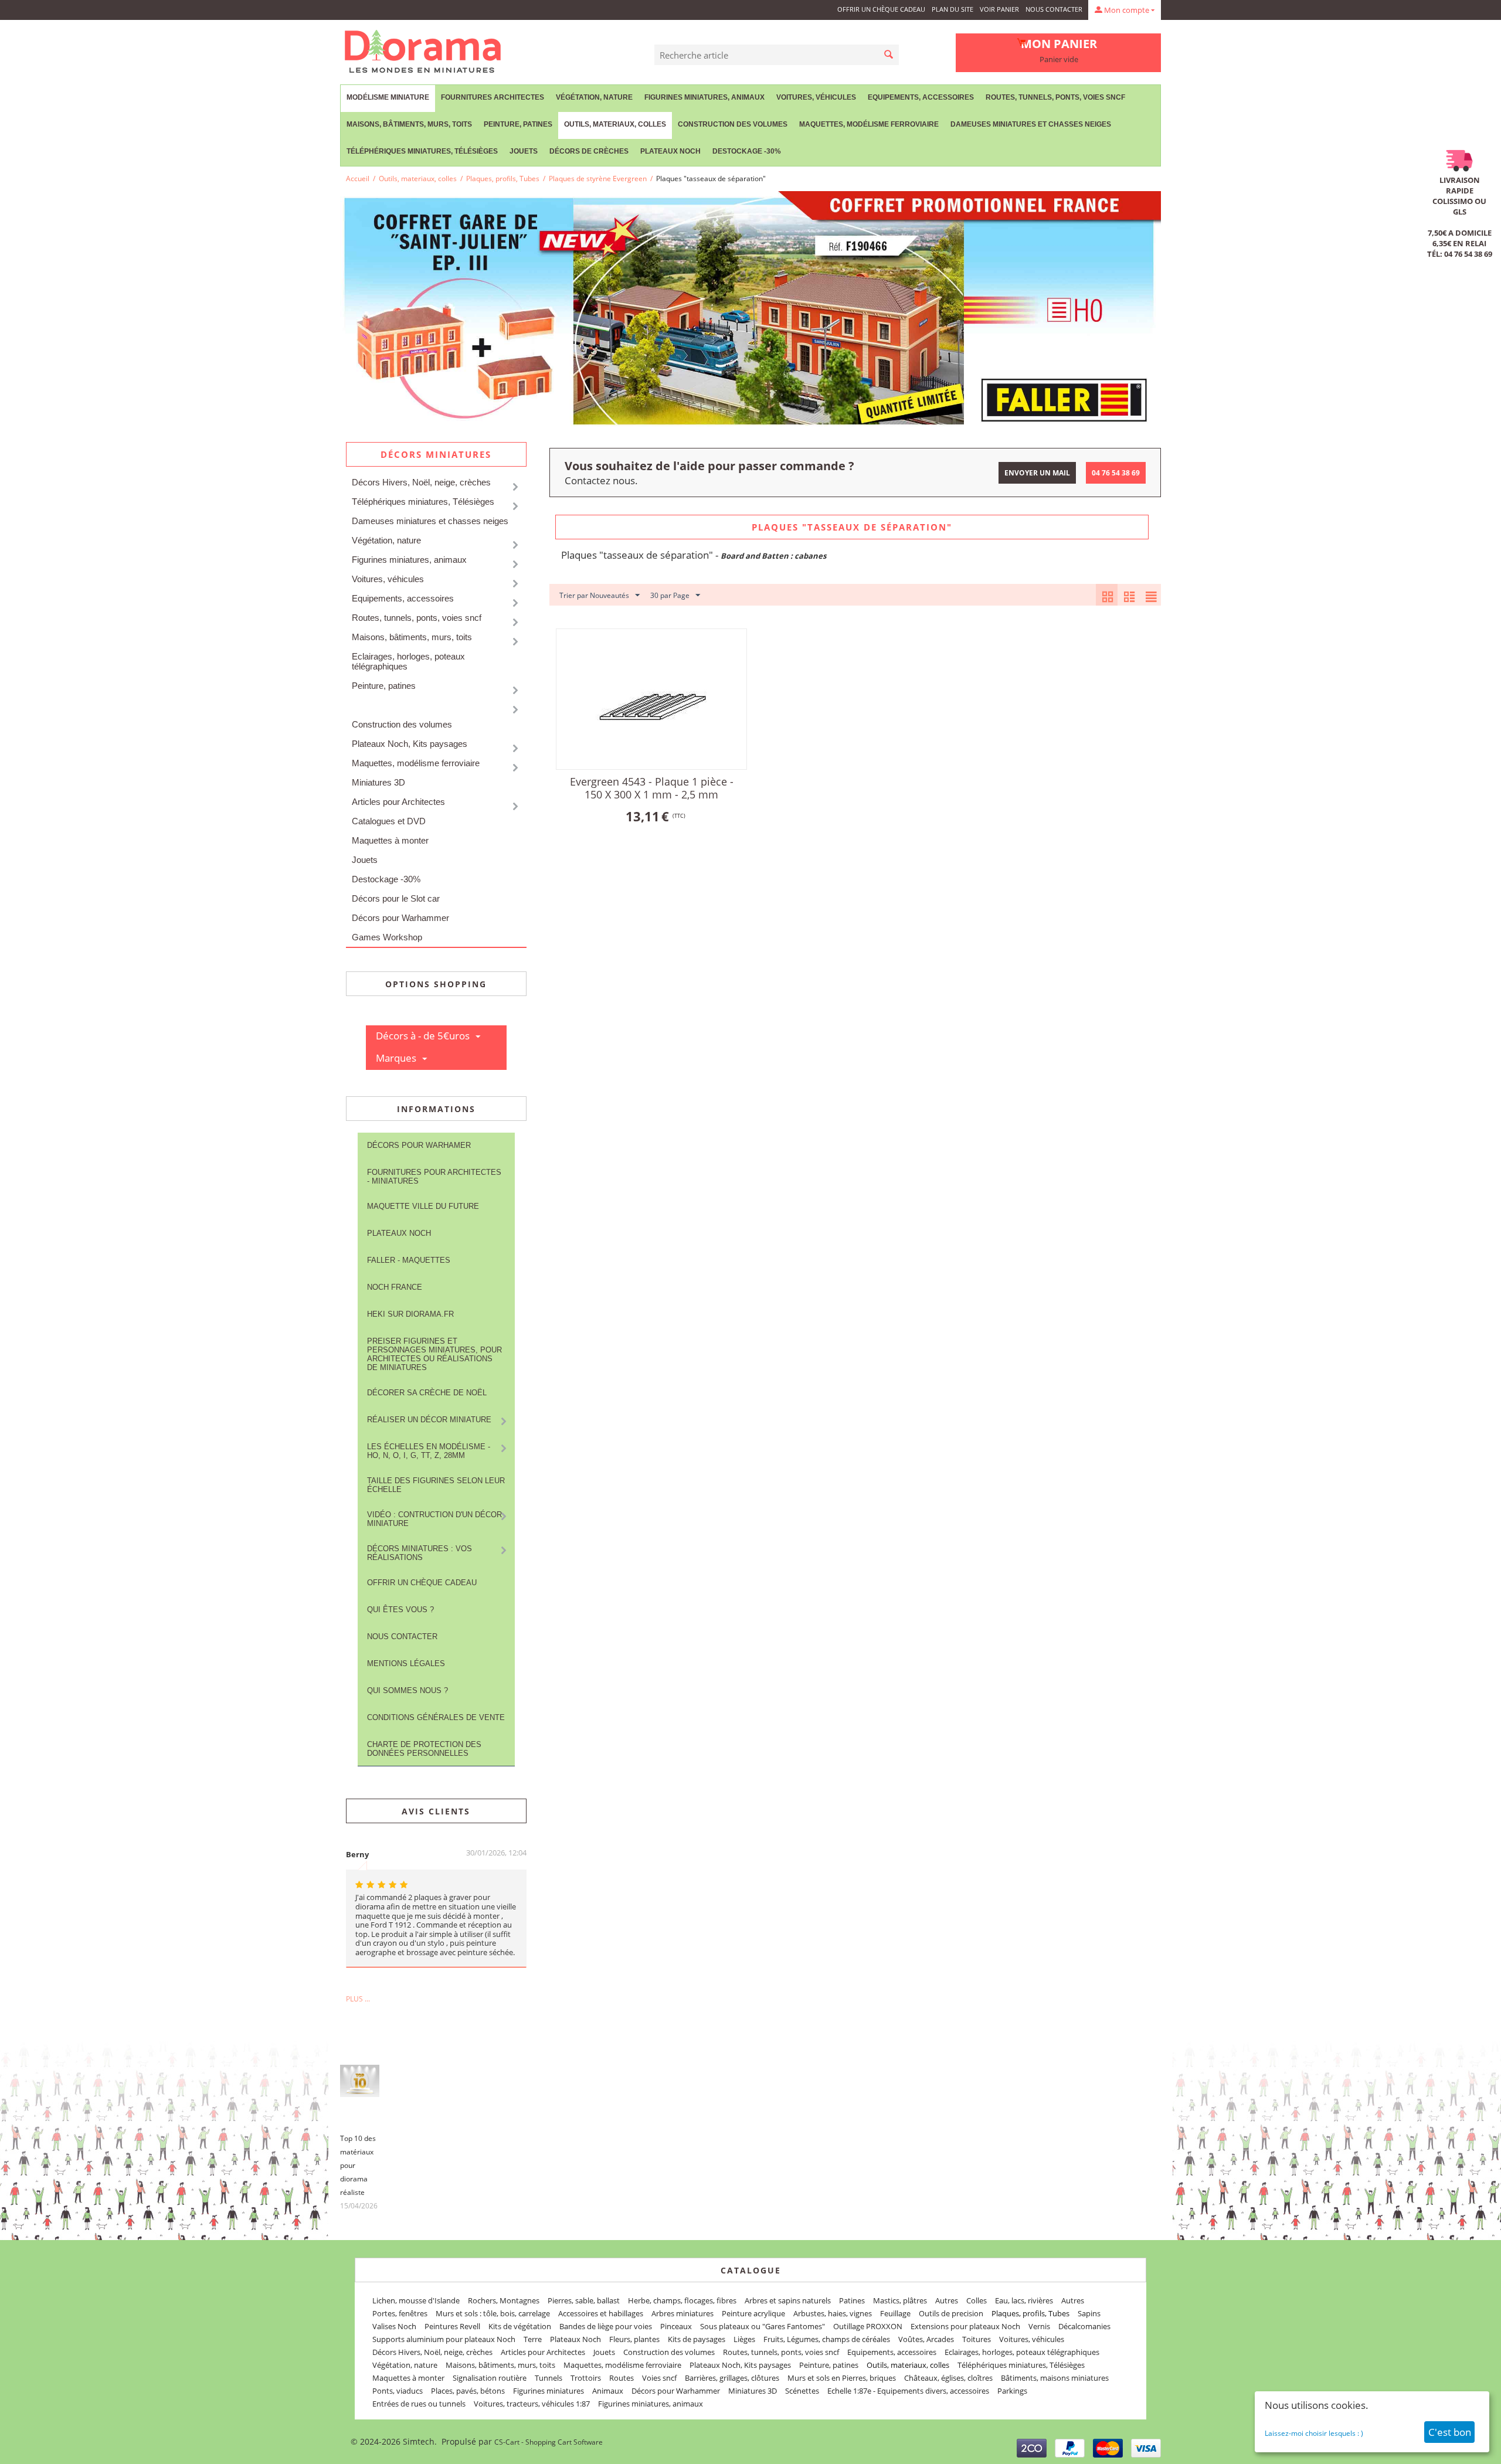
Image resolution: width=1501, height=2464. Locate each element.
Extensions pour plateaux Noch (965, 2326)
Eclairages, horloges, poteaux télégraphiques (408, 661)
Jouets (524, 151)
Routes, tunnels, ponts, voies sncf (1055, 97)
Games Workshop (387, 937)
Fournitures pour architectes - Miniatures (434, 1177)
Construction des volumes (733, 124)
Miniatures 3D (378, 782)
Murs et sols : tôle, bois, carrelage (493, 2313)
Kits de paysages (697, 2339)
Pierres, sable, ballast (584, 2300)
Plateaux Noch (670, 151)
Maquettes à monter (390, 840)
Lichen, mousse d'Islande (416, 2300)
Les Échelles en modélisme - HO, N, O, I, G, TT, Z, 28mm (429, 1451)
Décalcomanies (1084, 2326)
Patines (852, 2300)
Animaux (608, 2391)
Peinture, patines (518, 124)
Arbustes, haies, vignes (833, 2313)
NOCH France (395, 1287)
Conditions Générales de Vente (436, 1717)
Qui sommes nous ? (407, 1690)
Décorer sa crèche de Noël (427, 1393)
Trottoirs (586, 2378)
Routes (622, 2378)
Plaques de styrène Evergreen (598, 179)
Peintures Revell (452, 2326)
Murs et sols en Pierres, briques (842, 2378)
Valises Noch (394, 2326)
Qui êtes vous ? (400, 1610)
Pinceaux (676, 2326)
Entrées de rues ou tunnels (419, 2404)
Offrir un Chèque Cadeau (881, 9)
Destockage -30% (747, 151)
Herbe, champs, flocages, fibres (682, 2300)
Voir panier (999, 9)
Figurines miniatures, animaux (704, 97)
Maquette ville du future (423, 1206)
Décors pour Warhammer (400, 918)
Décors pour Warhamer (419, 1145)
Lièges (744, 2339)
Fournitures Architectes (493, 97)
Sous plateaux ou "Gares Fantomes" (763, 2326)
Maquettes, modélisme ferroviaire (416, 763)
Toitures (977, 2339)
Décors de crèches (589, 151)
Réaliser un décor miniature (429, 1420)
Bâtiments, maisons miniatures (1055, 2378)
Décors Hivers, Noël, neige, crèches (421, 482)
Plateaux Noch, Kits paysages (410, 744)
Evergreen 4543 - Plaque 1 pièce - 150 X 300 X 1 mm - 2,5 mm (652, 788)
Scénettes (802, 2391)
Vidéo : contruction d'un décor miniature (434, 1519)
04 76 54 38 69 (1116, 473)
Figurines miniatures (549, 2391)
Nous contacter (1054, 9)
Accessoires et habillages (601, 2313)
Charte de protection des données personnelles (424, 1749)
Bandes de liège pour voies (606, 2326)
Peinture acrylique (753, 2313)
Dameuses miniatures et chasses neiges (1031, 124)
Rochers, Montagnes (504, 2300)
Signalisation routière (490, 2378)
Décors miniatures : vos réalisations (420, 1553)
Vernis (1039, 2326)
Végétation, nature (594, 97)
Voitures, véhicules (816, 97)
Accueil (358, 179)
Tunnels (549, 2378)
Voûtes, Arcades (926, 2339)
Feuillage (895, 2313)
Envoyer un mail (1037, 473)
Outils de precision (951, 2313)
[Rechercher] (889, 55)
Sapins (1089, 2313)
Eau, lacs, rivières (1024, 2300)
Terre (533, 2339)
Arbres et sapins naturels (788, 2300)
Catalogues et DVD (389, 821)
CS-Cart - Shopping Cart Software (549, 2442)
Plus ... (358, 1999)
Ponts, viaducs (398, 2391)
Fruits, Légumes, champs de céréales (827, 2339)
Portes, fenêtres (400, 2313)
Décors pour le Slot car (396, 898)
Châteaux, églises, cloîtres (948, 2378)
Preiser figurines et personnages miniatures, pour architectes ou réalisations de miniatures (434, 1354)
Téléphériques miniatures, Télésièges (422, 151)
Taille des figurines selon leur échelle (436, 1485)
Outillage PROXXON (868, 2326)
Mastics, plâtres (900, 2300)
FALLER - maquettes (409, 1260)
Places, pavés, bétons (468, 2391)
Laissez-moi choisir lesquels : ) (1314, 2433)
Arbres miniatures (682, 2313)
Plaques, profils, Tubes (503, 179)
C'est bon (1450, 2432)
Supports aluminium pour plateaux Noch (444, 2339)
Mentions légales (406, 1663)
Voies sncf (659, 2378)
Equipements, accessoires (921, 97)
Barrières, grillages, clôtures (732, 2378)
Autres (947, 2300)
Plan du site (952, 9)
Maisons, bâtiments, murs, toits (409, 124)
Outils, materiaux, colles (615, 124)
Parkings (1012, 2391)
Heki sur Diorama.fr (410, 1314)
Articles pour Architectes (398, 802)
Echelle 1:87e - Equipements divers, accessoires (908, 2391)
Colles (977, 2300)
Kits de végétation (520, 2326)
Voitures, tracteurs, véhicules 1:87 (532, 2404)
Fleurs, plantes (634, 2339)
